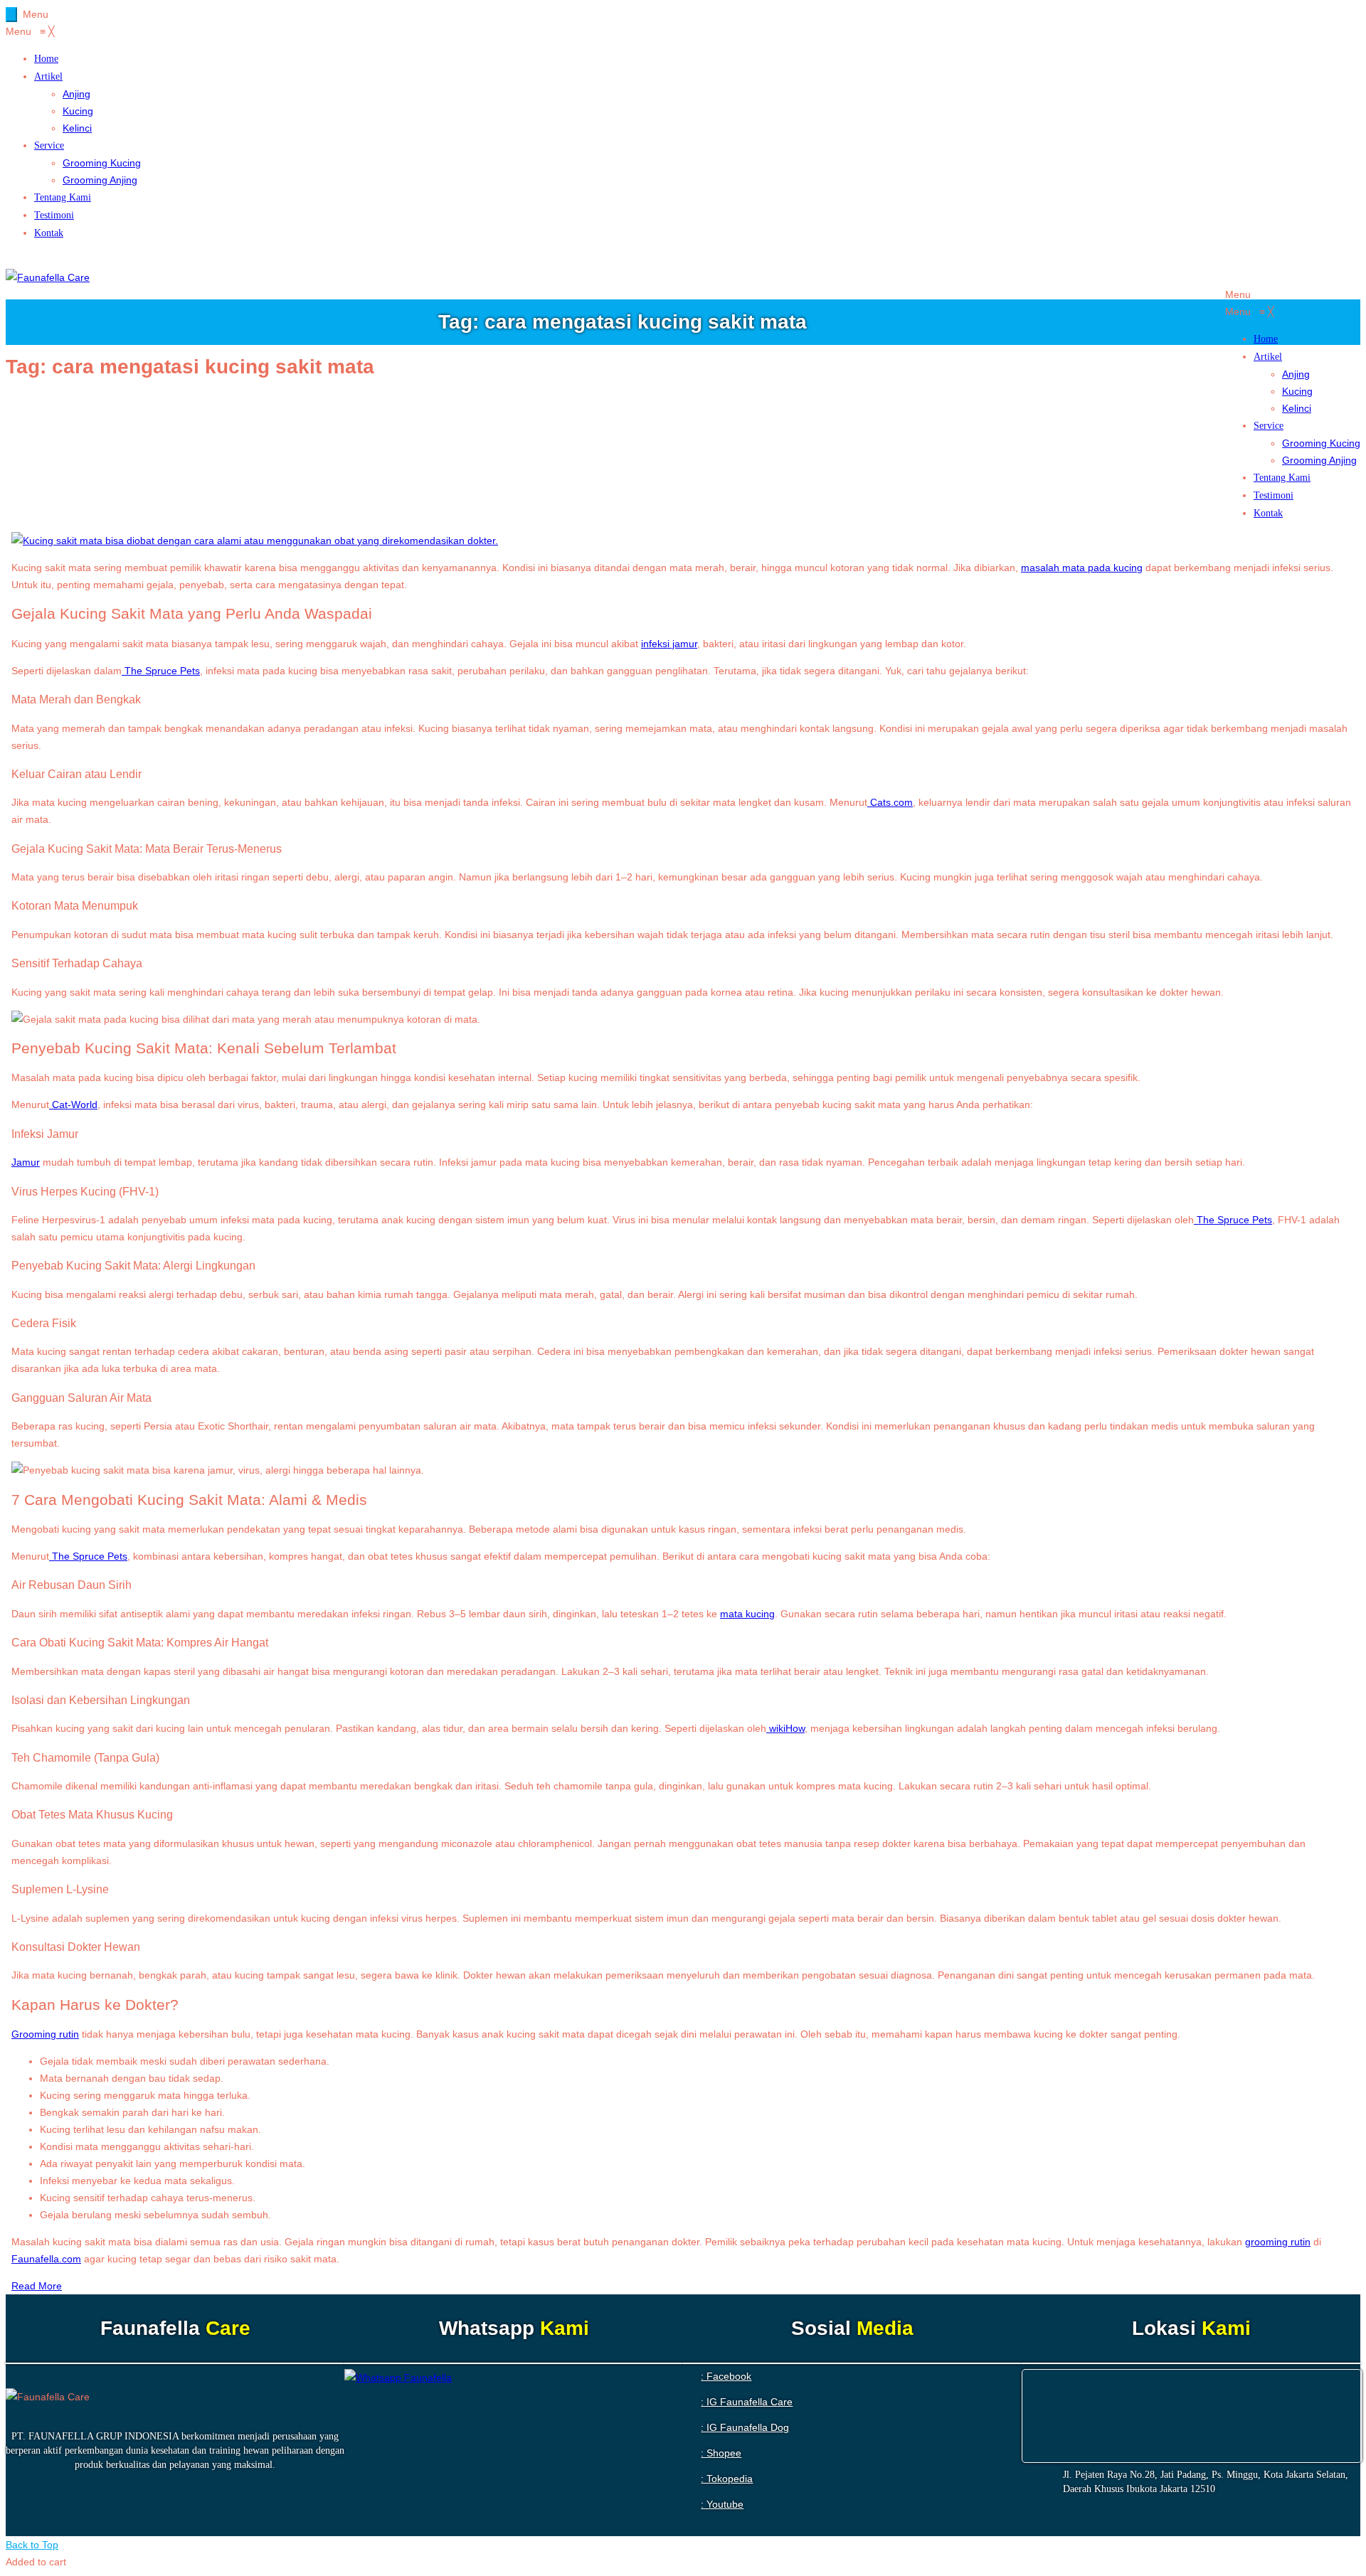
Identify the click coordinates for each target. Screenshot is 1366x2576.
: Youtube (722, 2504)
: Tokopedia (727, 2479)
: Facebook (726, 2376)
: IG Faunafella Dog (745, 2427)
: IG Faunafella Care (747, 2402)
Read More (37, 2286)
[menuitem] (46, 58)
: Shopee (721, 2453)
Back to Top (32, 2545)
